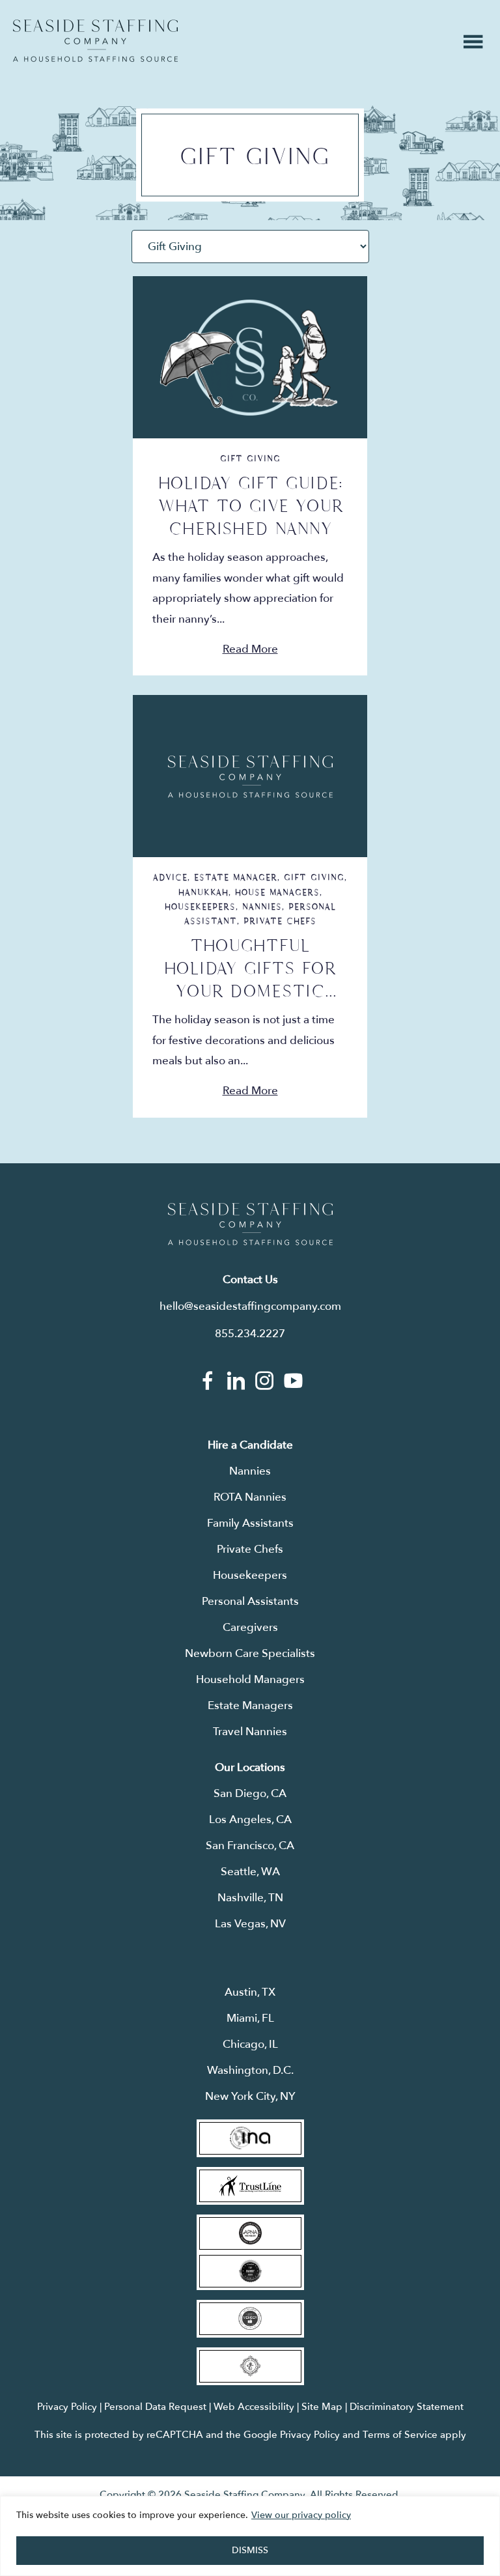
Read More (250, 649)
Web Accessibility (254, 2407)
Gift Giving (250, 459)
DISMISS (250, 2550)
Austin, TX (250, 1992)
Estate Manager (236, 877)
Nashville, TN (250, 1898)
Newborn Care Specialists (250, 1653)
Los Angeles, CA (250, 1819)
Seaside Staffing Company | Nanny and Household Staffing (95, 41)
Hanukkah (203, 892)
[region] (250, 2536)
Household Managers (250, 1679)
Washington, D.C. (250, 2070)
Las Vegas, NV (250, 1924)
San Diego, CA (250, 1793)
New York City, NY (250, 2096)
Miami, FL (250, 2018)
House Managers (277, 892)
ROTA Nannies (250, 1497)
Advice (170, 877)
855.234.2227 (250, 1334)
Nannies (262, 907)
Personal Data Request (155, 2407)
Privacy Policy (67, 2407)
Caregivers (250, 1627)
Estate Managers (250, 1706)
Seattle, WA (250, 1872)
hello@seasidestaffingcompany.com (250, 1306)
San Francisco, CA (250, 1846)
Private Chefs (280, 921)
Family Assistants (250, 1523)
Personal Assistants (250, 1601)
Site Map (322, 2407)
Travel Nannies (250, 1732)
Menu (473, 42)
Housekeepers (200, 907)
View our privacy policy (301, 2515)
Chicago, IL (250, 2044)
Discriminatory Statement (407, 2407)
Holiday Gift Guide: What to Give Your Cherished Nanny (250, 506)
